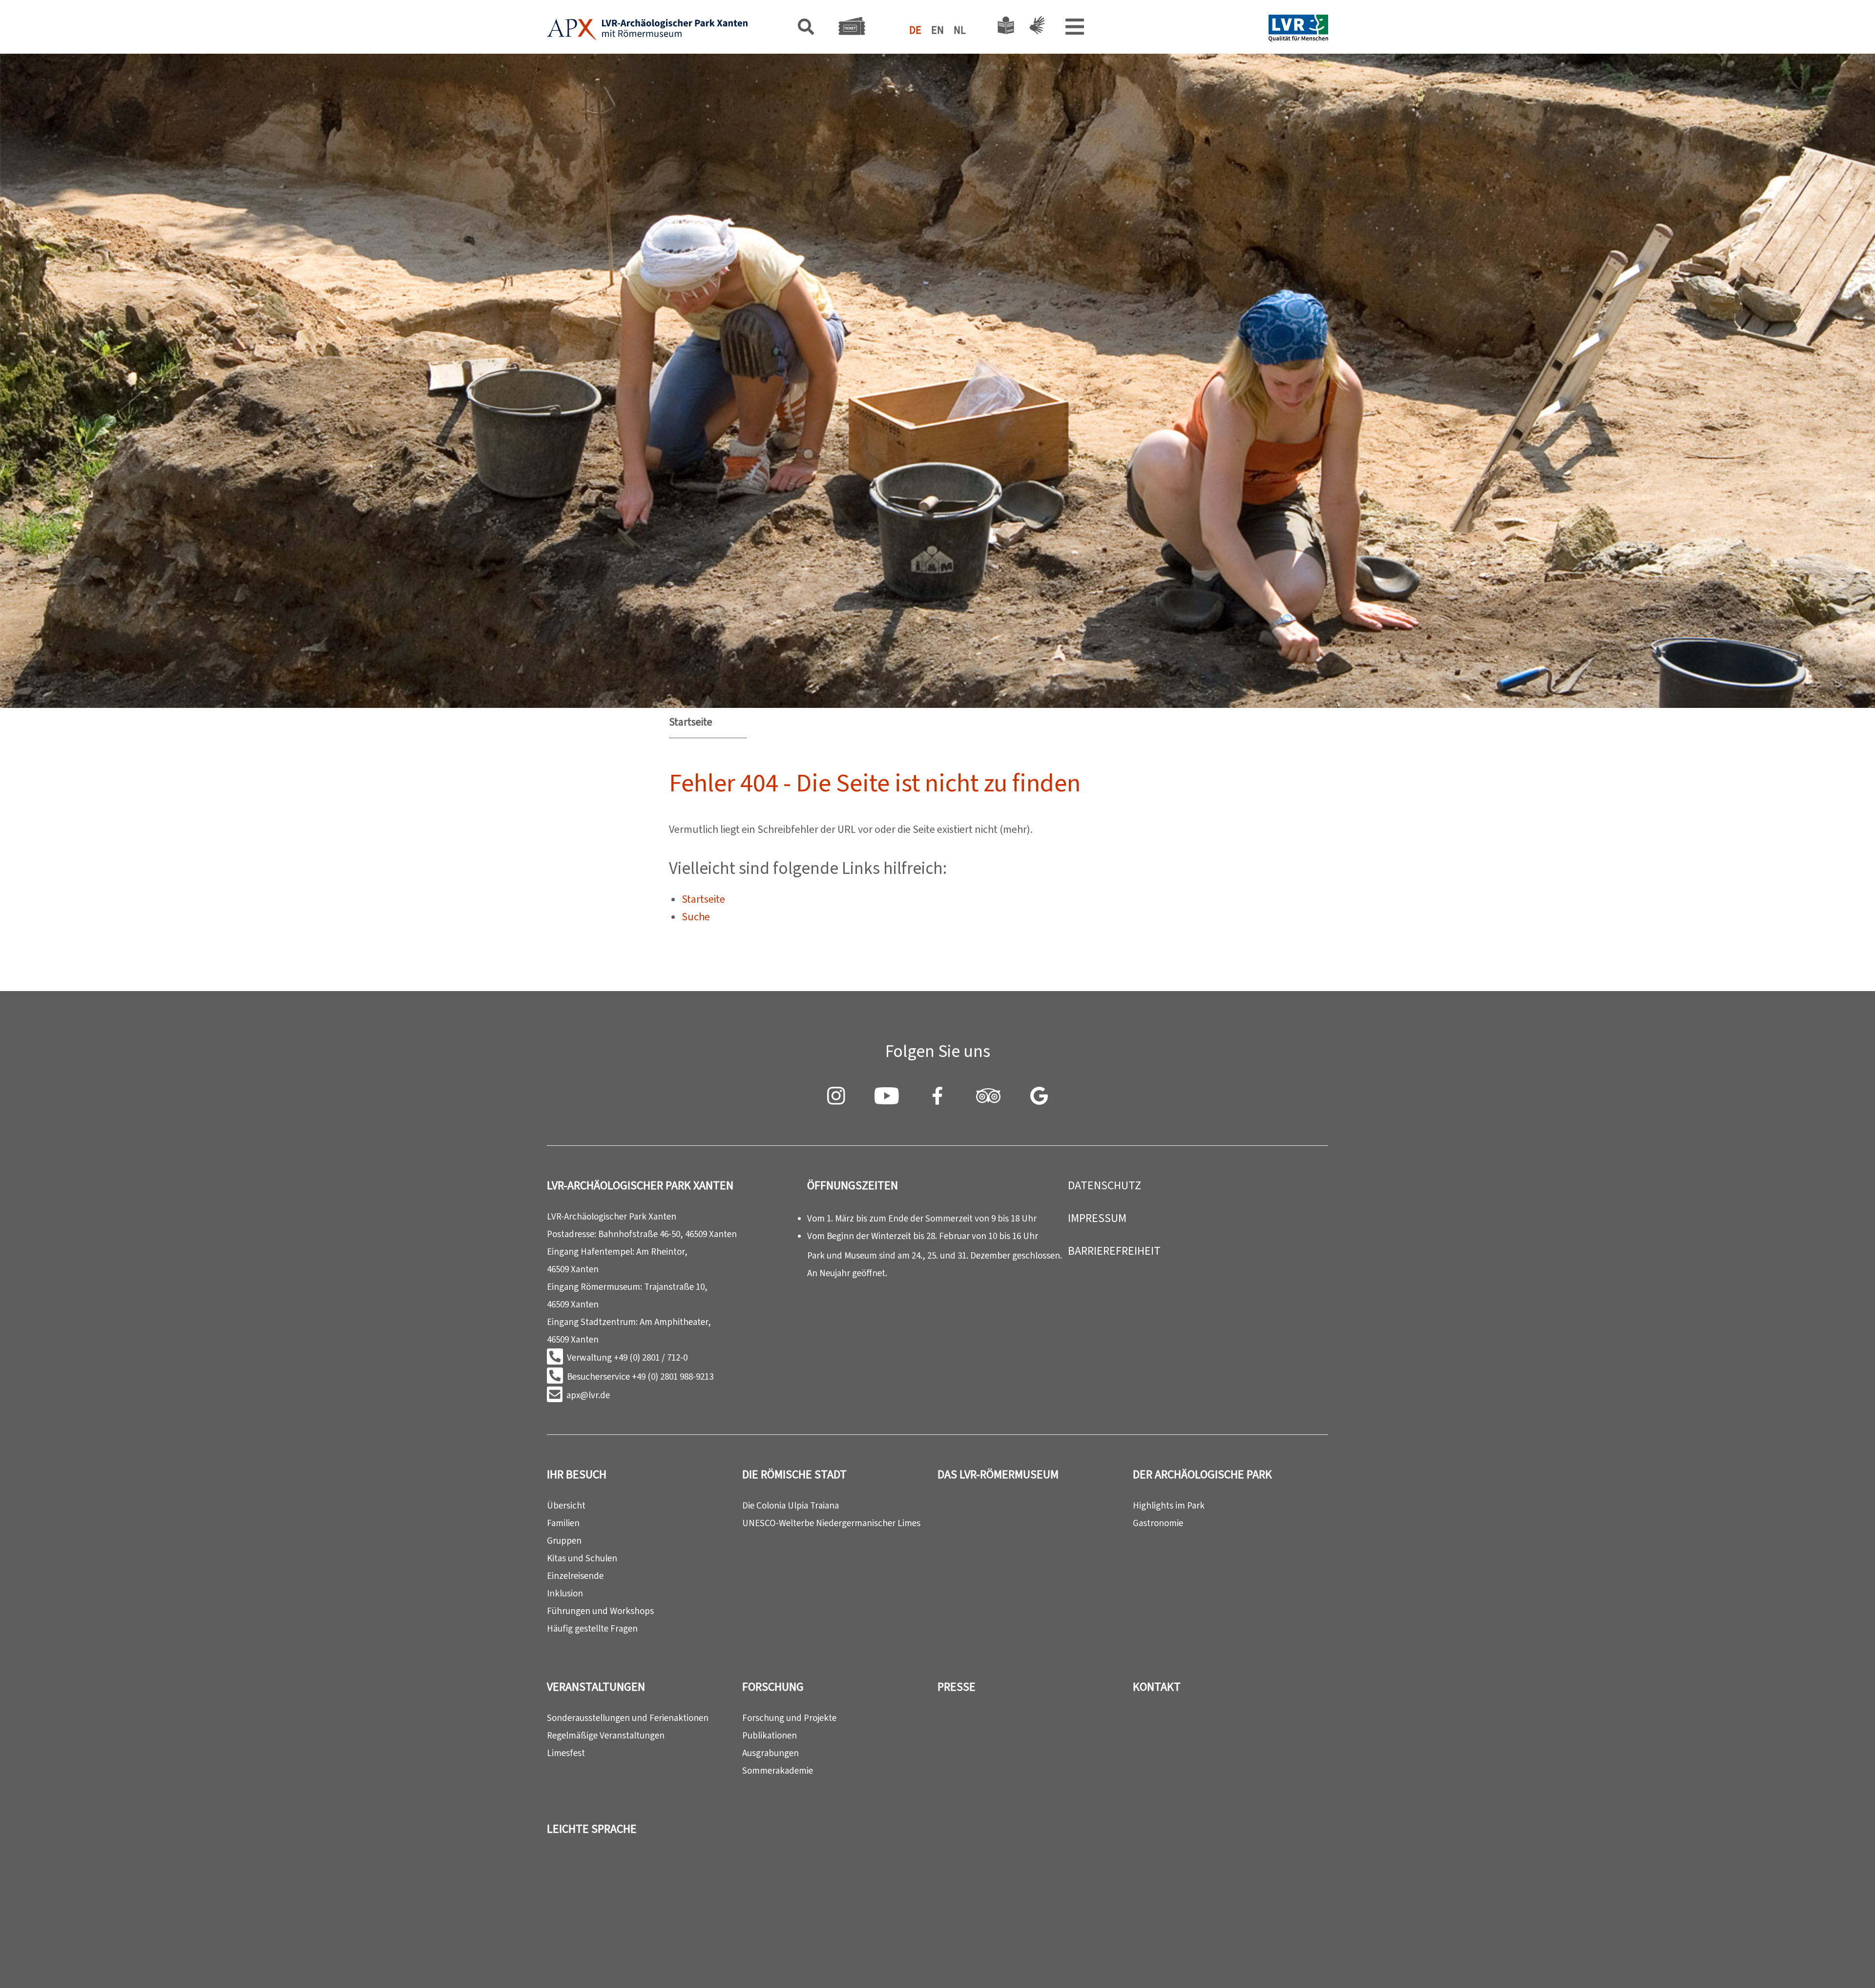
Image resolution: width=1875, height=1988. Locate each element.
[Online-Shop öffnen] (852, 29)
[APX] (647, 30)
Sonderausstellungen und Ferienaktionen (628, 1718)
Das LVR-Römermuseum (998, 1474)
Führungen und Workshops (600, 1611)
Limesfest (566, 1753)
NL (960, 30)
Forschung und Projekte (789, 1718)
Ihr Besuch (577, 1474)
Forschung (773, 1687)
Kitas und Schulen (582, 1558)
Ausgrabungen (771, 1753)
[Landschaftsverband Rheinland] (1298, 30)
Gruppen (564, 1541)
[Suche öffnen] (806, 29)
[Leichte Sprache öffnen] (1006, 28)
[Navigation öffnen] (1075, 29)
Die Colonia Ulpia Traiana (791, 1505)
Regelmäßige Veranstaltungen (606, 1735)
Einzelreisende (575, 1576)
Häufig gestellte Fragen (592, 1628)
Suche (696, 917)
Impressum (1097, 1218)
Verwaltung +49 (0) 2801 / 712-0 (627, 1357)
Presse (957, 1687)
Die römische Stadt (794, 1474)
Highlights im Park (1169, 1505)
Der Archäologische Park (1202, 1474)
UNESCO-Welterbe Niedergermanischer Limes (831, 1523)
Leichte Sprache (592, 1829)
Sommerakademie (778, 1771)
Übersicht (566, 1505)
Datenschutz (1104, 1185)
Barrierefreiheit (1114, 1251)
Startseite (691, 722)
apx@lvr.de (588, 1395)
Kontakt (1157, 1687)
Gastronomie (1158, 1523)
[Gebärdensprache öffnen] (1035, 28)
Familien (563, 1523)
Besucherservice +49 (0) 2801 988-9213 (640, 1377)
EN (937, 30)
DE (915, 30)
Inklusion (565, 1593)
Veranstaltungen (596, 1687)
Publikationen (770, 1735)
